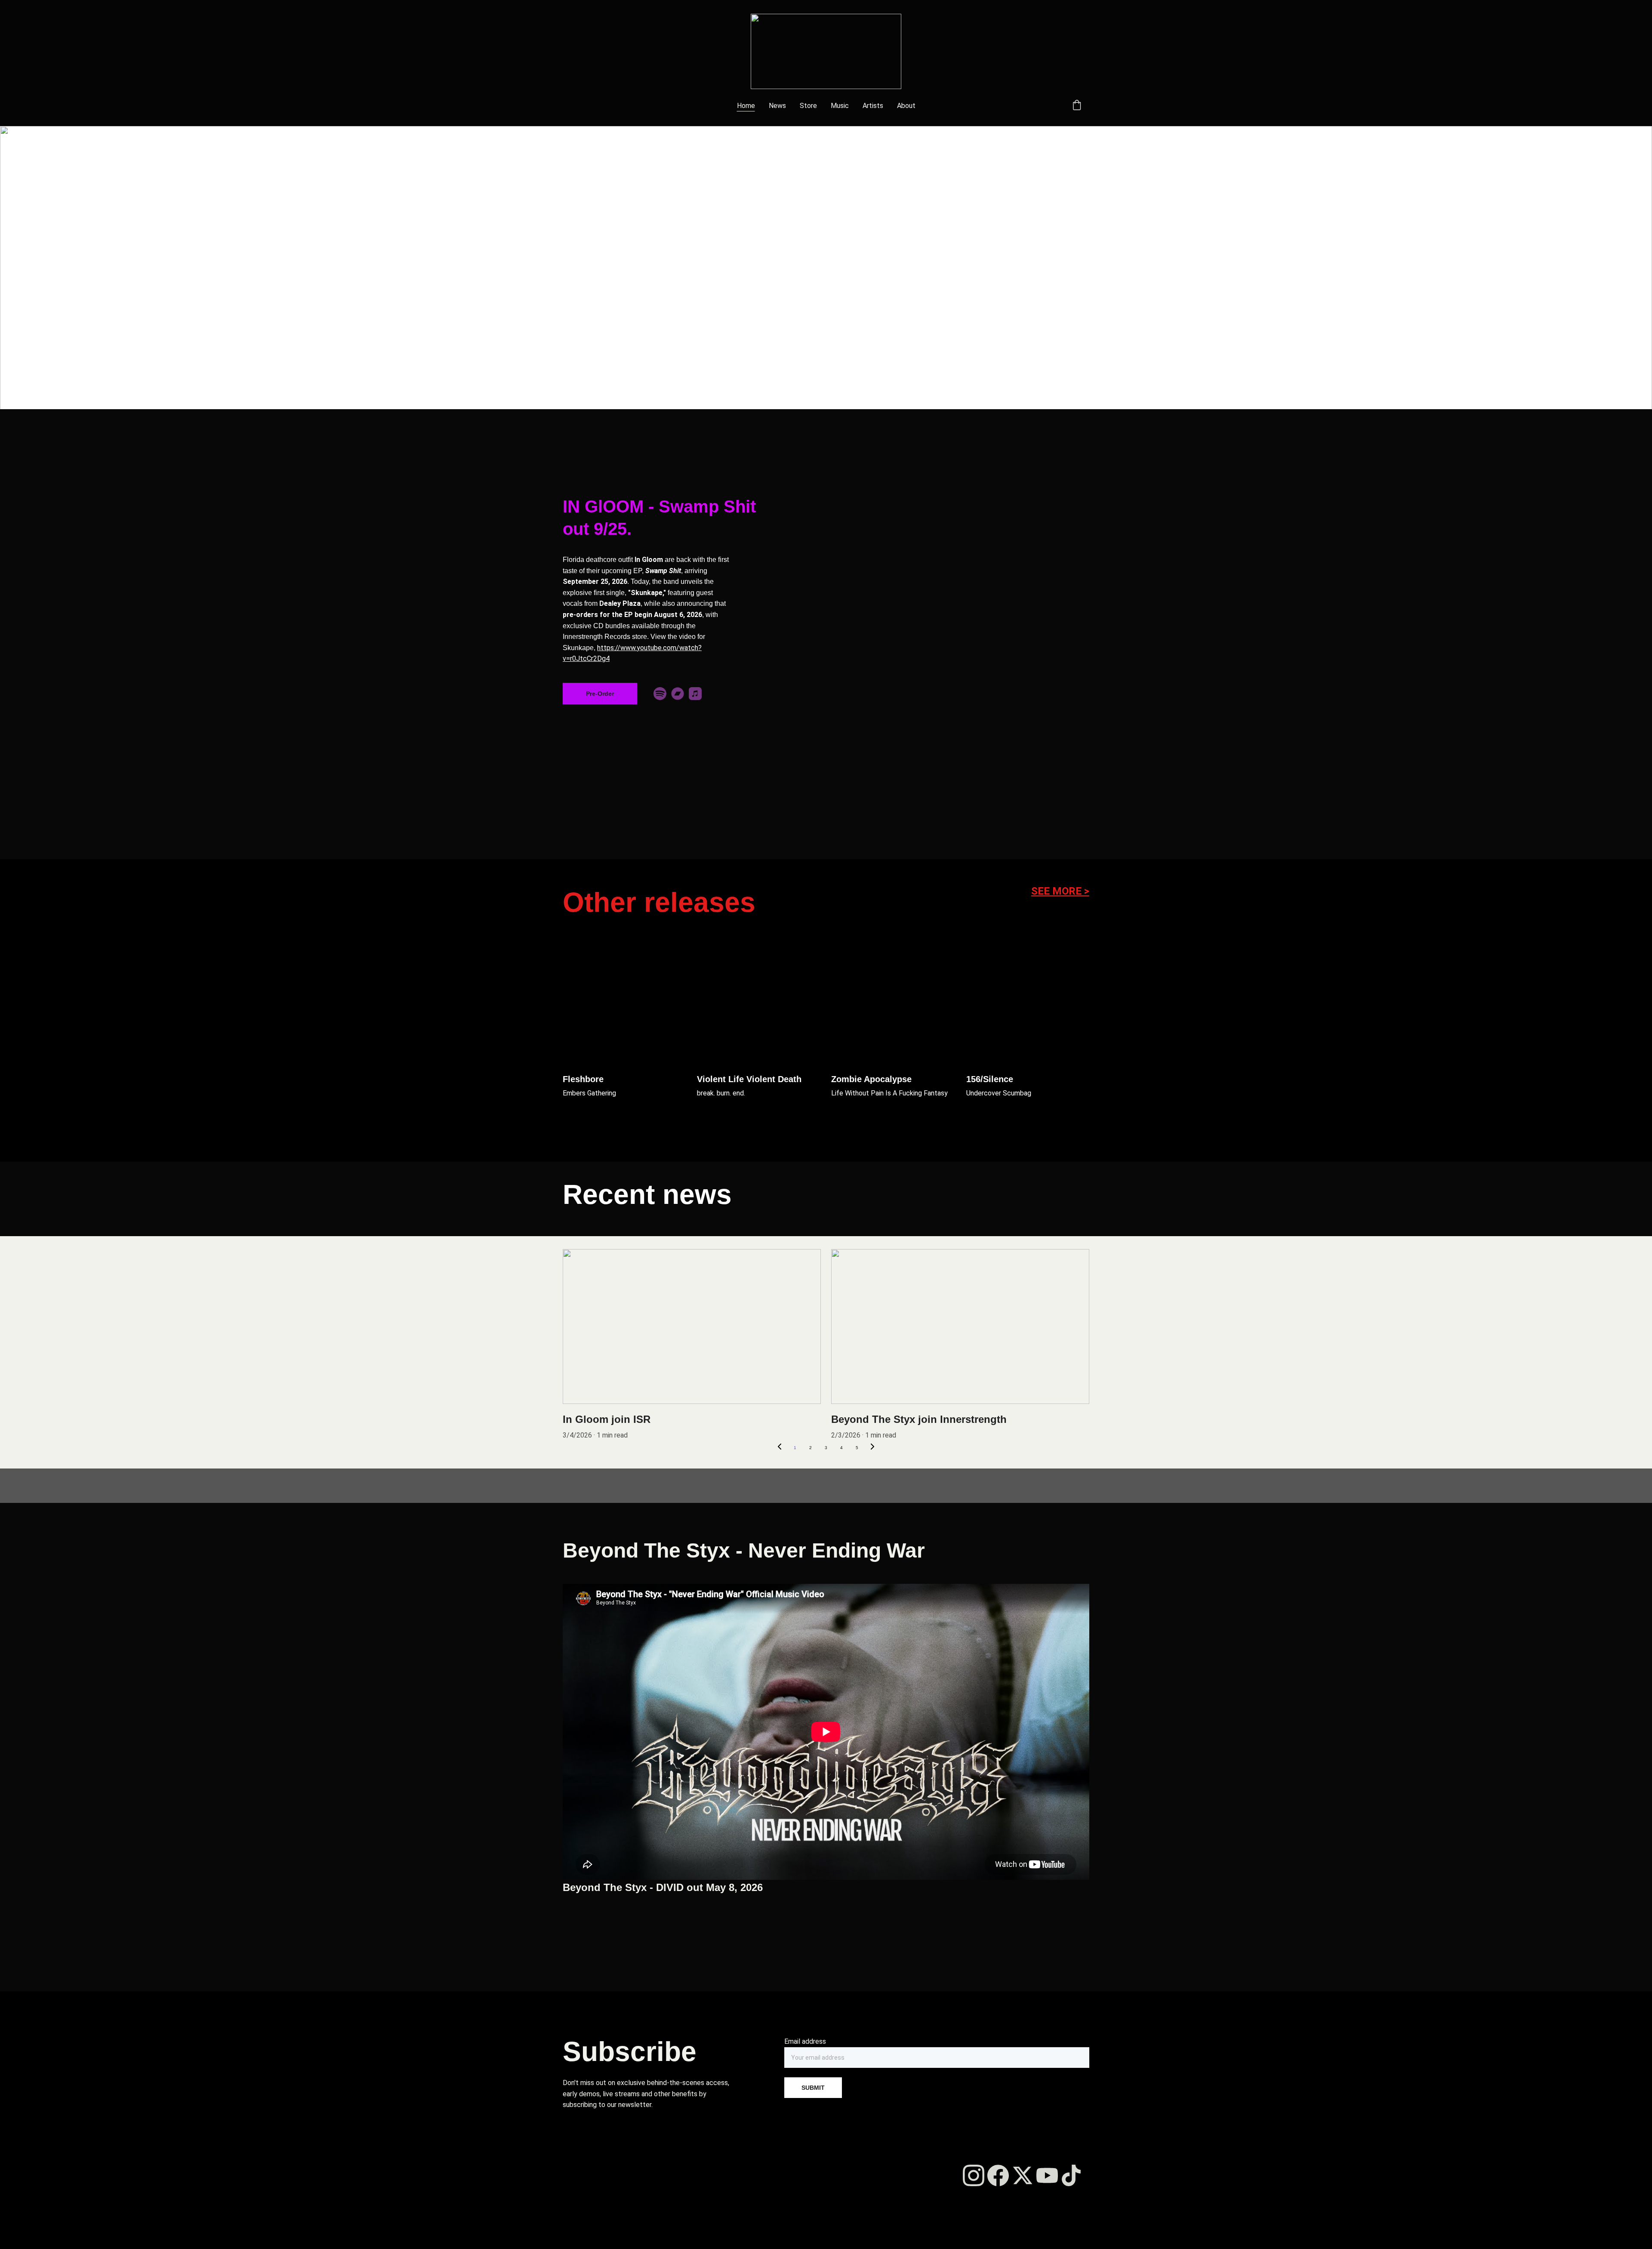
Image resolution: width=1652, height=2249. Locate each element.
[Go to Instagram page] (974, 2175)
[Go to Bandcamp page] (678, 694)
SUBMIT (813, 2088)
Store (808, 106)
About (906, 106)
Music (840, 106)
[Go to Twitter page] (1023, 2175)
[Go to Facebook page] (998, 2175)
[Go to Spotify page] (660, 694)
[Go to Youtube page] (1047, 2175)
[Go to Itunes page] (695, 694)
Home (746, 106)
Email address (805, 2041)
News (777, 106)
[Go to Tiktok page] (1071, 2175)
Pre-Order (600, 694)
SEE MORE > (1060, 891)
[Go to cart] (1077, 106)
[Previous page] (780, 1448)
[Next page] (872, 1448)
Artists (873, 106)
